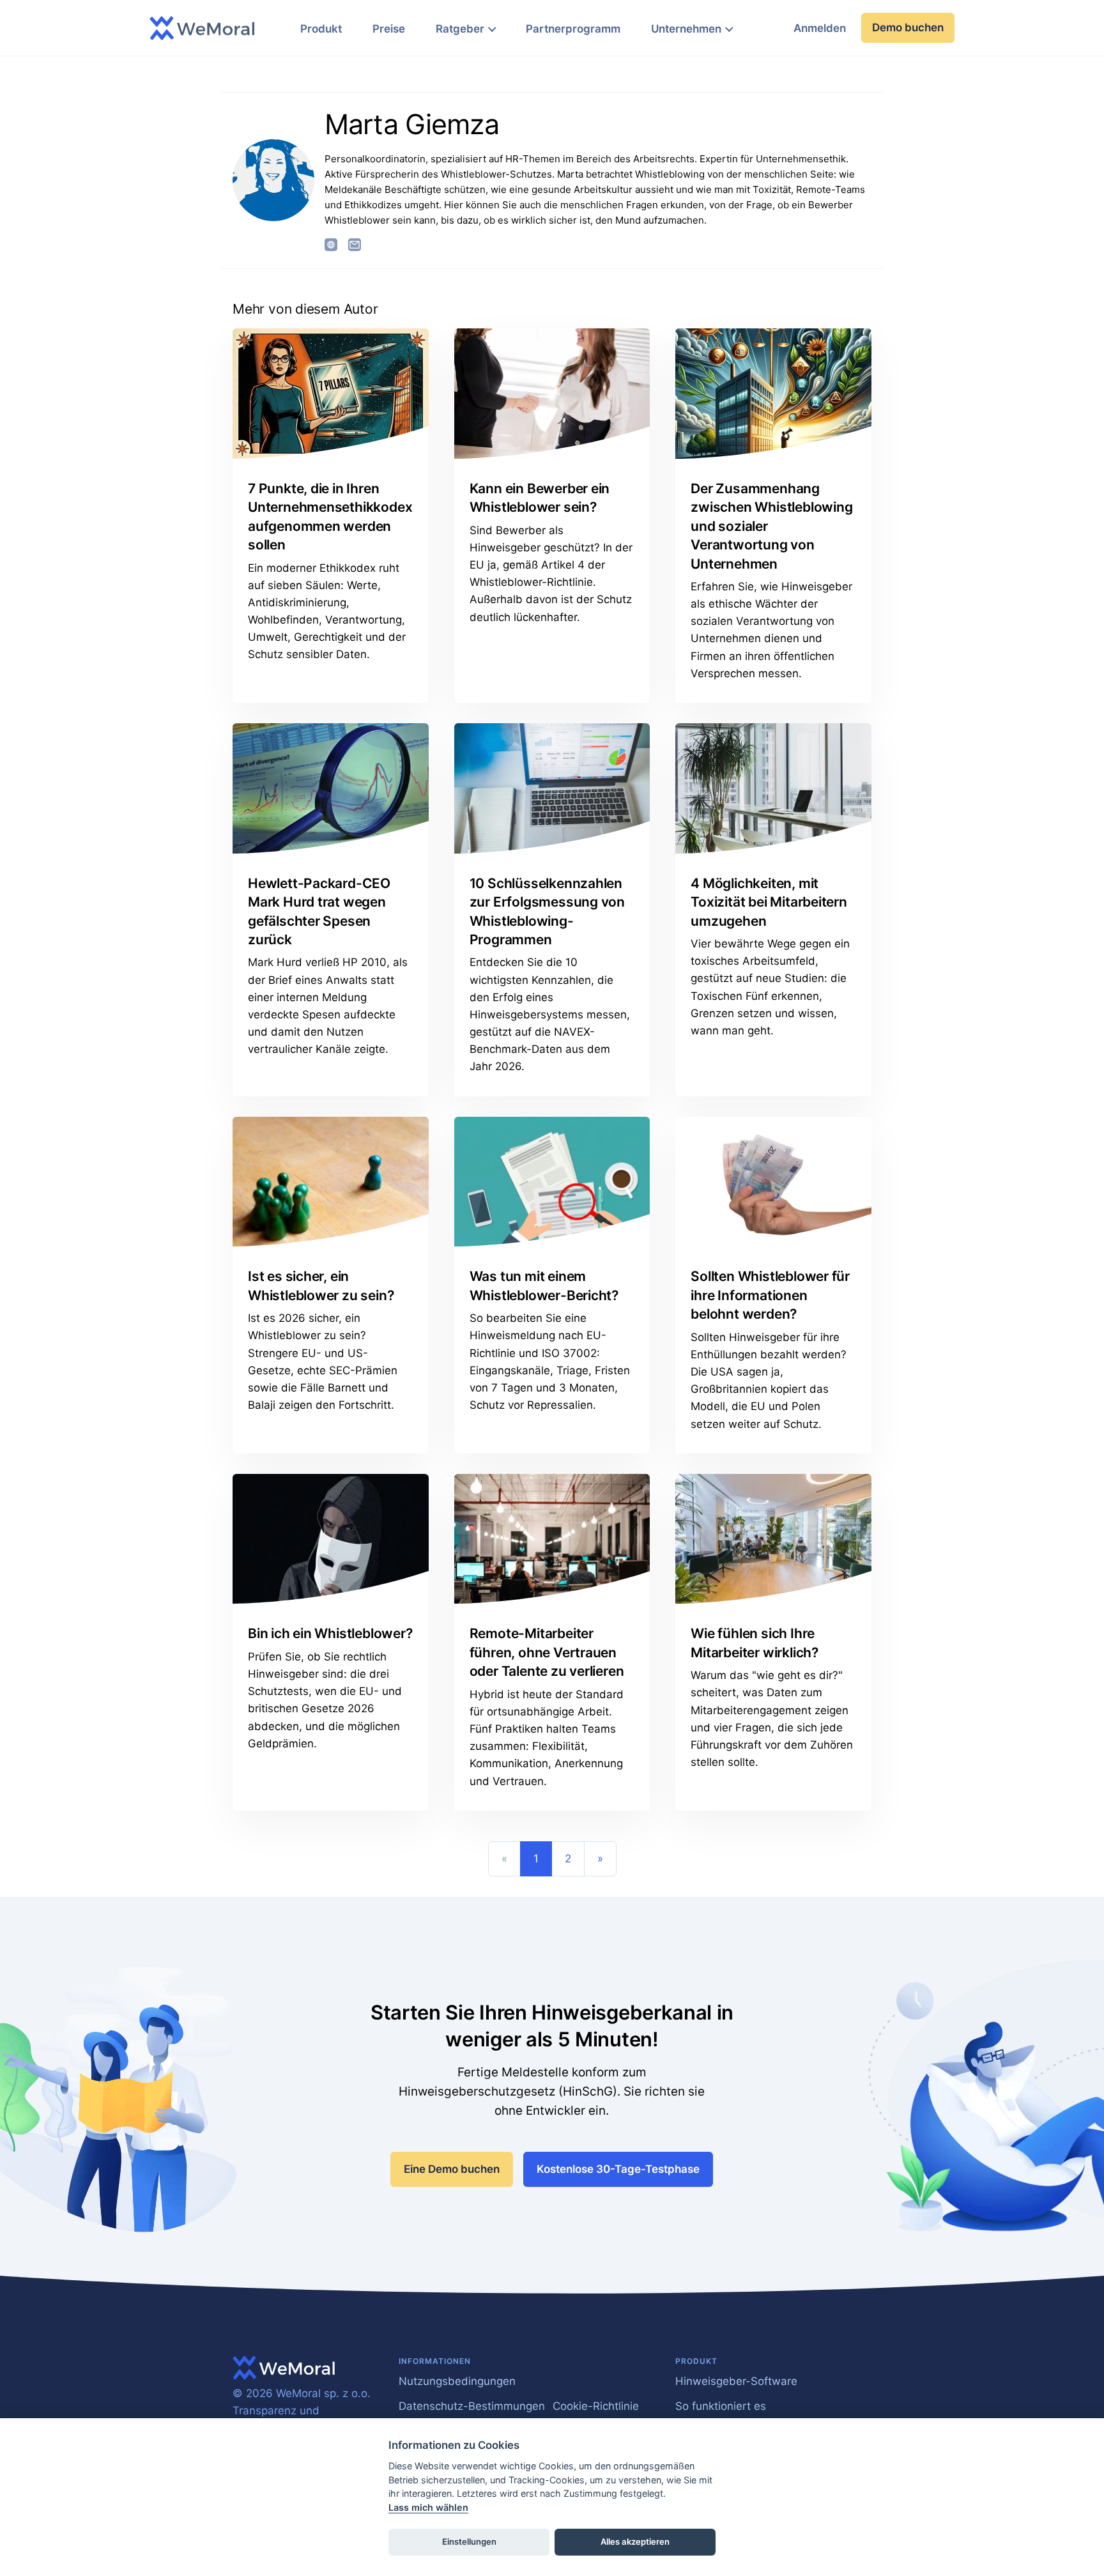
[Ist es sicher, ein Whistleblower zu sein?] (331, 1182)
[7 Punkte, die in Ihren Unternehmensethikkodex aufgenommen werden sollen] (331, 394)
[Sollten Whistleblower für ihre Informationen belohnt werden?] (773, 1182)
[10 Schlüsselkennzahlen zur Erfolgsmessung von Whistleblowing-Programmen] (552, 788)
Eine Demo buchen (452, 2169)
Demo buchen (908, 27)
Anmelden (820, 28)
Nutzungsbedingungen (457, 2381)
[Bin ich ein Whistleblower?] (331, 1539)
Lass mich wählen (428, 2507)
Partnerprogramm (573, 29)
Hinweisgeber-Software (736, 2381)
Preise (389, 29)
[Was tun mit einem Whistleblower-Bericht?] (552, 1182)
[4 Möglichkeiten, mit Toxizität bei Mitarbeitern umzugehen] (773, 788)
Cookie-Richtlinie (596, 2406)
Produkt (321, 29)
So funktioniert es (721, 2406)
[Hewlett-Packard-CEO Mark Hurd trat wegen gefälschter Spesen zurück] (331, 788)
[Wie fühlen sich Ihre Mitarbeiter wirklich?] (773, 1539)
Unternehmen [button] (686, 29)
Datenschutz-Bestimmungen (472, 2406)
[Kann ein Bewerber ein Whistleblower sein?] (552, 394)
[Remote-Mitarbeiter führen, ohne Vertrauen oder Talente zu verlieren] (552, 1539)
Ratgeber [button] (460, 29)
